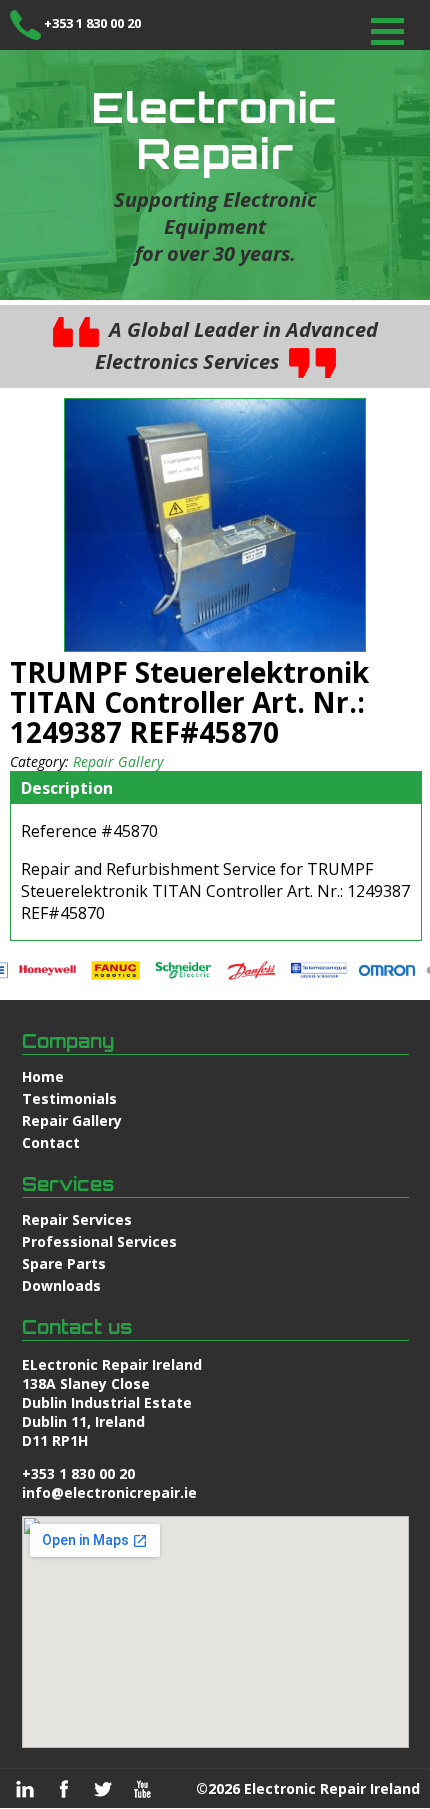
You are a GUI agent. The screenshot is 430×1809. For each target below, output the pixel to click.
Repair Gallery (118, 761)
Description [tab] (67, 788)
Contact (51, 1142)
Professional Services (99, 1241)
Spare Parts (64, 1263)
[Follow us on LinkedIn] (25, 1789)
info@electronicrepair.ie (109, 1492)
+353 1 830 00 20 (92, 23)
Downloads (61, 1285)
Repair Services (77, 1219)
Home (43, 1076)
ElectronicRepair (215, 130)
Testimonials (69, 1098)
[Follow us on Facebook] (64, 1789)
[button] (387, 31)
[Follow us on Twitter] (103, 1789)
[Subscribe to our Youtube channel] (142, 1789)
